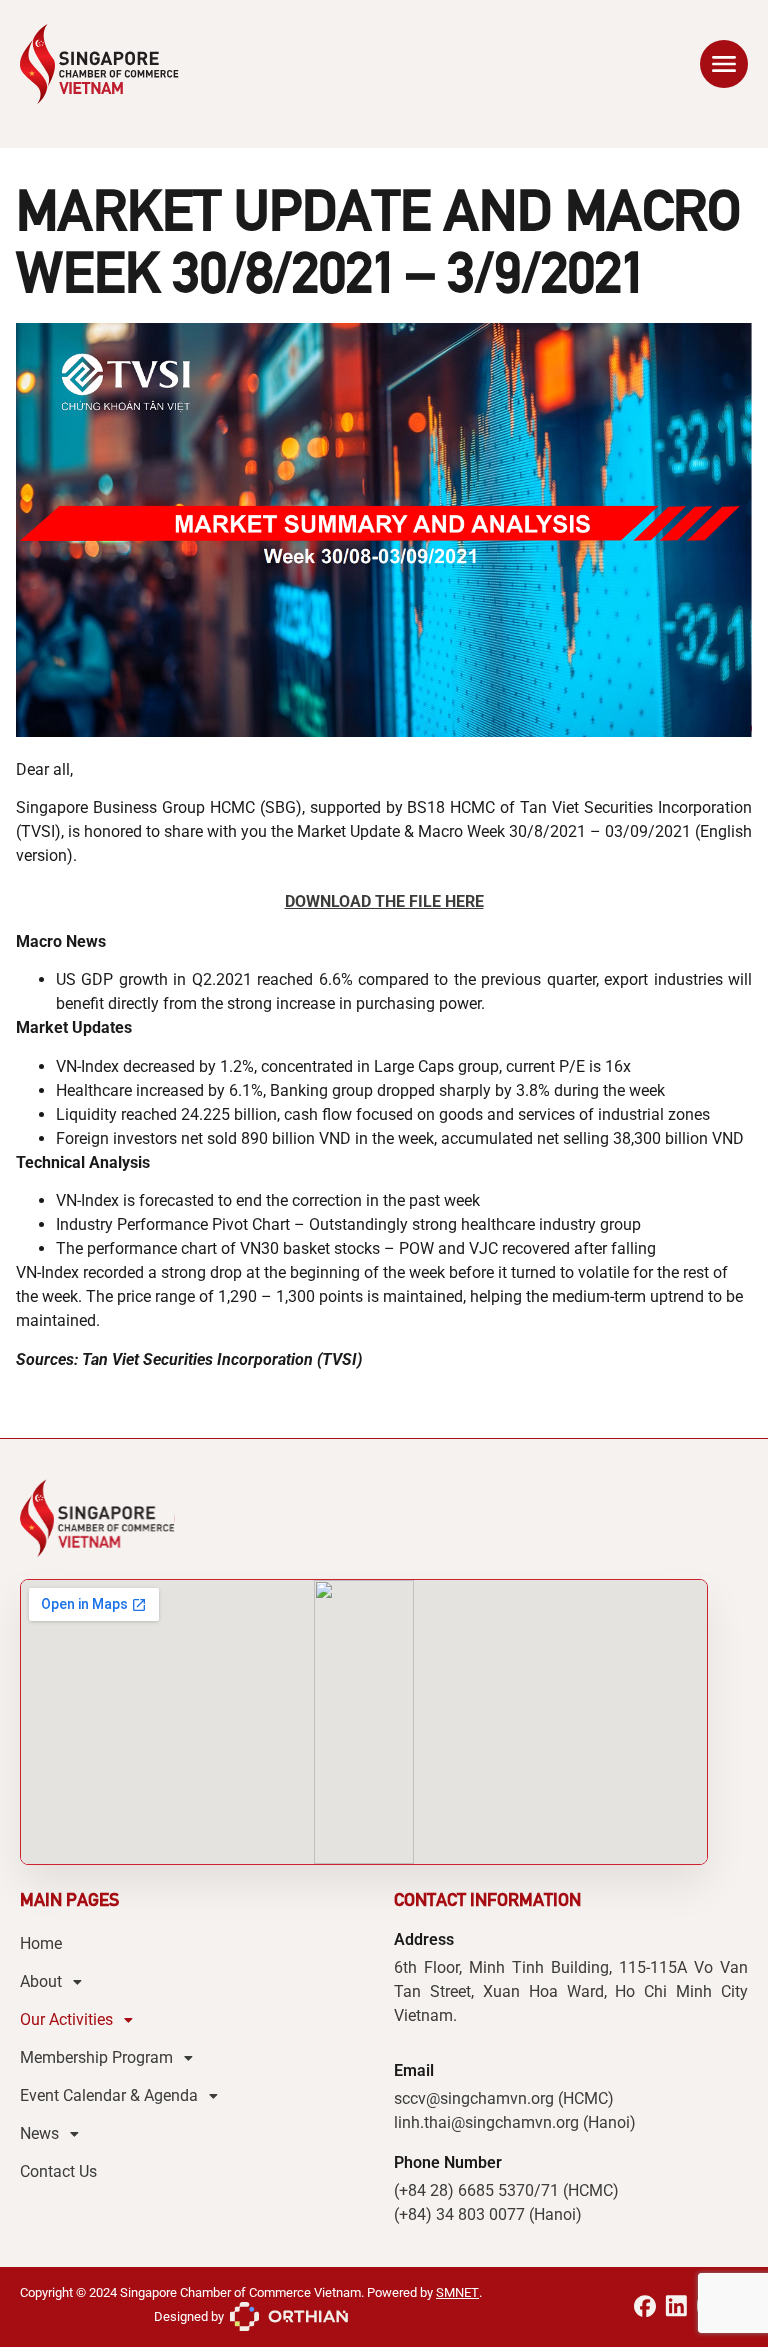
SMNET (457, 2292)
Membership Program (96, 2057)
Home (41, 1943)
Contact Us (58, 2171)
